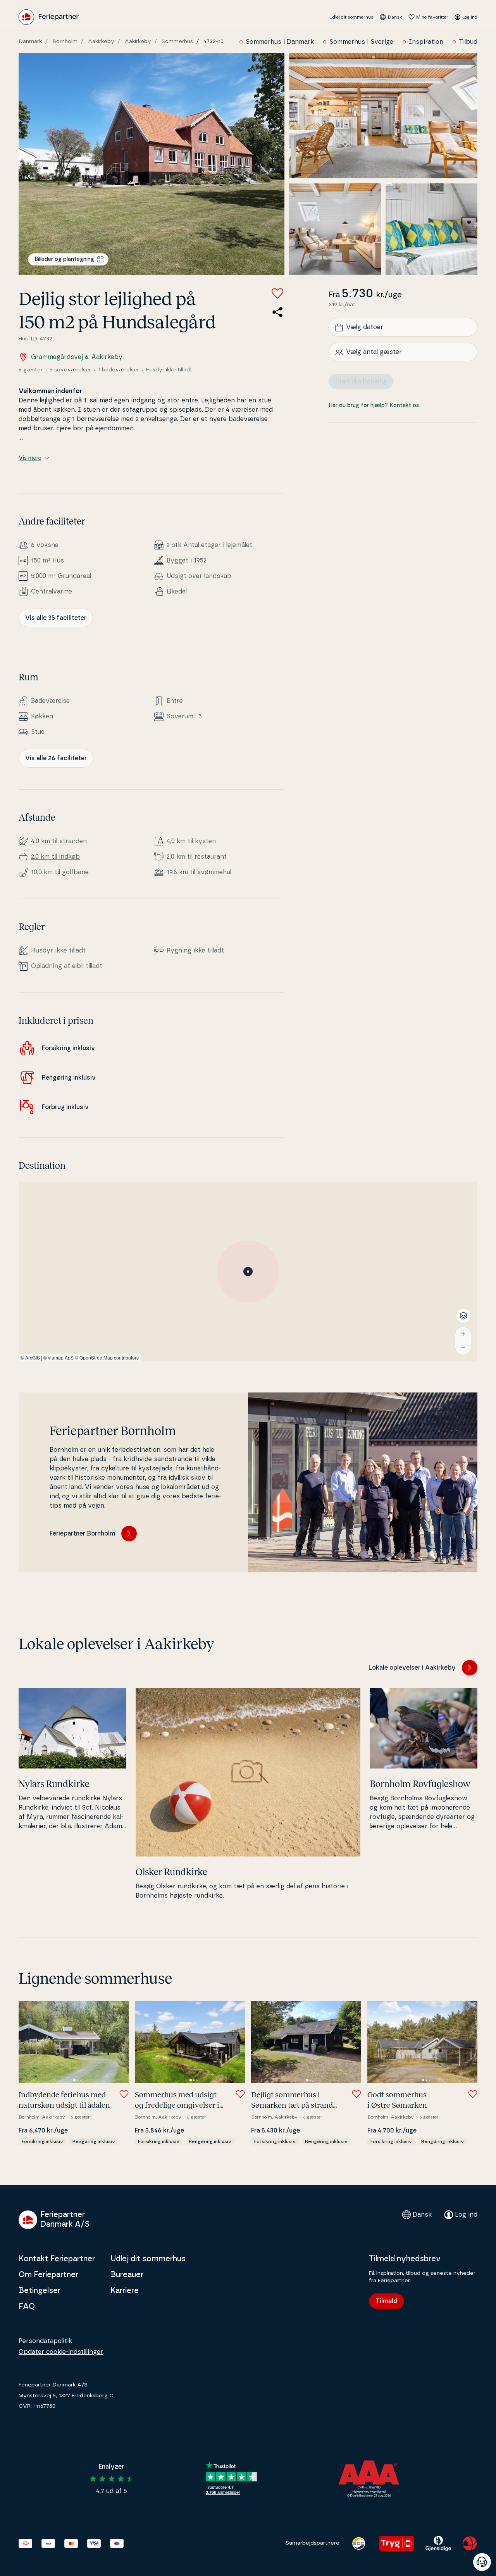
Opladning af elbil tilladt (67, 966)
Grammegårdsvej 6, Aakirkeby (77, 357)
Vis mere (30, 458)
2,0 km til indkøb (55, 857)
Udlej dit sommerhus (351, 17)
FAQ (27, 2307)
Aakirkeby (101, 41)
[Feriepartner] (49, 17)
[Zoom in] (463, 1334)
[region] (248, 1272)
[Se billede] (152, 164)
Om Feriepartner (48, 2275)
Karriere (125, 2291)
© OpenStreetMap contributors (107, 1357)
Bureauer (127, 2275)
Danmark (30, 41)
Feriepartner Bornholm (82, 1534)
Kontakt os (404, 406)
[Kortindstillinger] (463, 1316)
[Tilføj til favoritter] (277, 293)
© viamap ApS (59, 1357)
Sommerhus (177, 41)
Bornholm (65, 41)
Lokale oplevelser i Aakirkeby (412, 1668)
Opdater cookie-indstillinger (61, 2352)
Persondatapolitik (45, 2341)
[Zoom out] (463, 1348)
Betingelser (40, 2291)
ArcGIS (33, 1357)
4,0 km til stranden (59, 841)
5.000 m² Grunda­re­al (61, 576)
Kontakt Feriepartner (57, 2259)
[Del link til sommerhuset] (277, 312)
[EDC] (359, 2543)
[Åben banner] (482, 2562)
